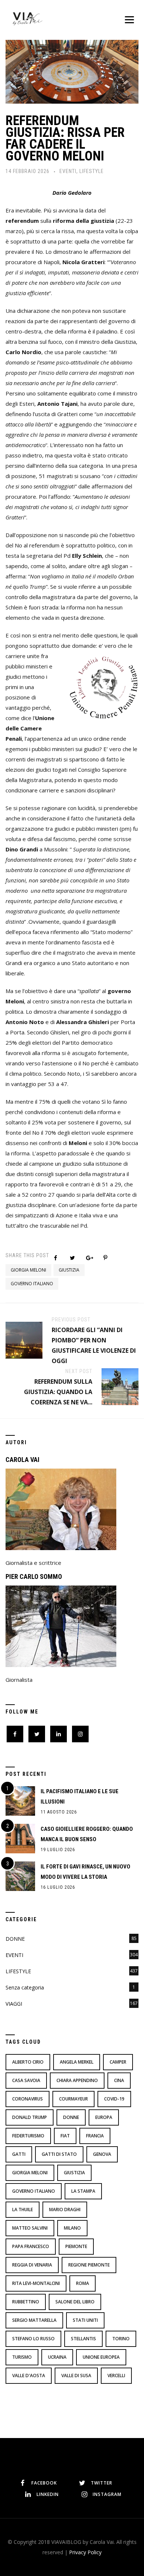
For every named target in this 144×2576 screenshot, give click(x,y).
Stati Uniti (85, 2320)
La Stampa (83, 2191)
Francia (95, 2136)
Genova (102, 2154)
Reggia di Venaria (32, 2265)
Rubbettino (26, 2302)
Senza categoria (25, 1987)
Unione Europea (101, 2357)
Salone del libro (75, 2302)
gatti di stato (59, 2154)
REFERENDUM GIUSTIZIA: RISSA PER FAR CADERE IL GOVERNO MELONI (65, 138)
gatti (19, 2154)
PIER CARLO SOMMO (34, 1576)
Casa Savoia (26, 2080)
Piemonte (76, 2246)
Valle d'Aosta (29, 2376)
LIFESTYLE (92, 171)
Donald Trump (30, 2117)
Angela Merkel (77, 2062)
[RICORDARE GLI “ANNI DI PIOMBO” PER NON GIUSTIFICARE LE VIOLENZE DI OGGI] (24, 1339)
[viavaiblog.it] (27, 18)
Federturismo (28, 2136)
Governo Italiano (32, 1284)
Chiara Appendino (77, 2080)
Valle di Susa (76, 2376)
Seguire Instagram (77, 2454)
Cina (119, 2080)
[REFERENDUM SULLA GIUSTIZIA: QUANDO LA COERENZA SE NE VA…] (120, 1386)
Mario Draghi (65, 2210)
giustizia (69, 1270)
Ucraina (57, 2357)
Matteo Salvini (30, 2228)
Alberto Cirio (28, 2062)
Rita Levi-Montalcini (36, 2283)
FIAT (65, 2136)
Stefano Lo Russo (33, 2339)
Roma (83, 2283)
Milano (72, 2228)
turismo (22, 2357)
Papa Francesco (31, 2246)
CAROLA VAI (23, 1460)
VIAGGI (14, 2004)
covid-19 (114, 2099)
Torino (121, 2339)
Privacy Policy (85, 2552)
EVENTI (68, 171)
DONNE (15, 1939)
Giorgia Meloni (28, 1270)
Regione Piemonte (89, 2265)
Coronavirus (28, 2099)
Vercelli (116, 2376)
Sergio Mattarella (34, 2320)
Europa (104, 2117)
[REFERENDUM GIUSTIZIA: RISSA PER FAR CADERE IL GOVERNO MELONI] (72, 71)
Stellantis (83, 2339)
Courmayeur (73, 2099)
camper (118, 2062)
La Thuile (23, 2210)
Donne (71, 2117)
